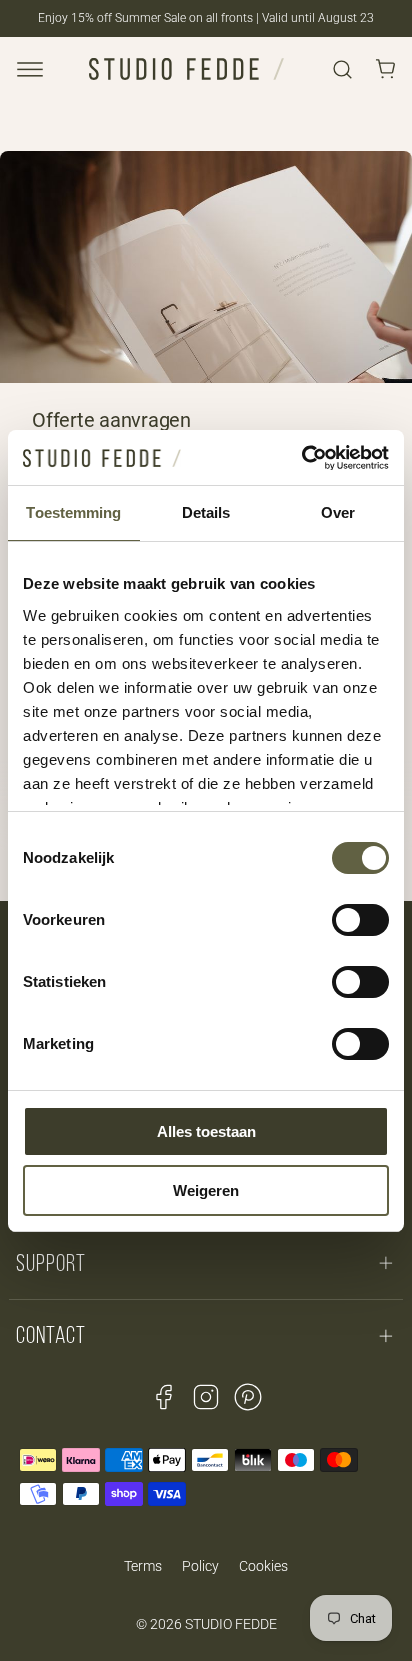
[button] (30, 69)
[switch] (360, 920)
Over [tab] (338, 512)
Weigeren (206, 1190)
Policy (200, 1566)
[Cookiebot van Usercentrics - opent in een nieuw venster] (301, 458)
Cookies (263, 1566)
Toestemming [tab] (73, 512)
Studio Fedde (231, 1624)
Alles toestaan (206, 1131)
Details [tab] (206, 512)
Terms (143, 1566)
